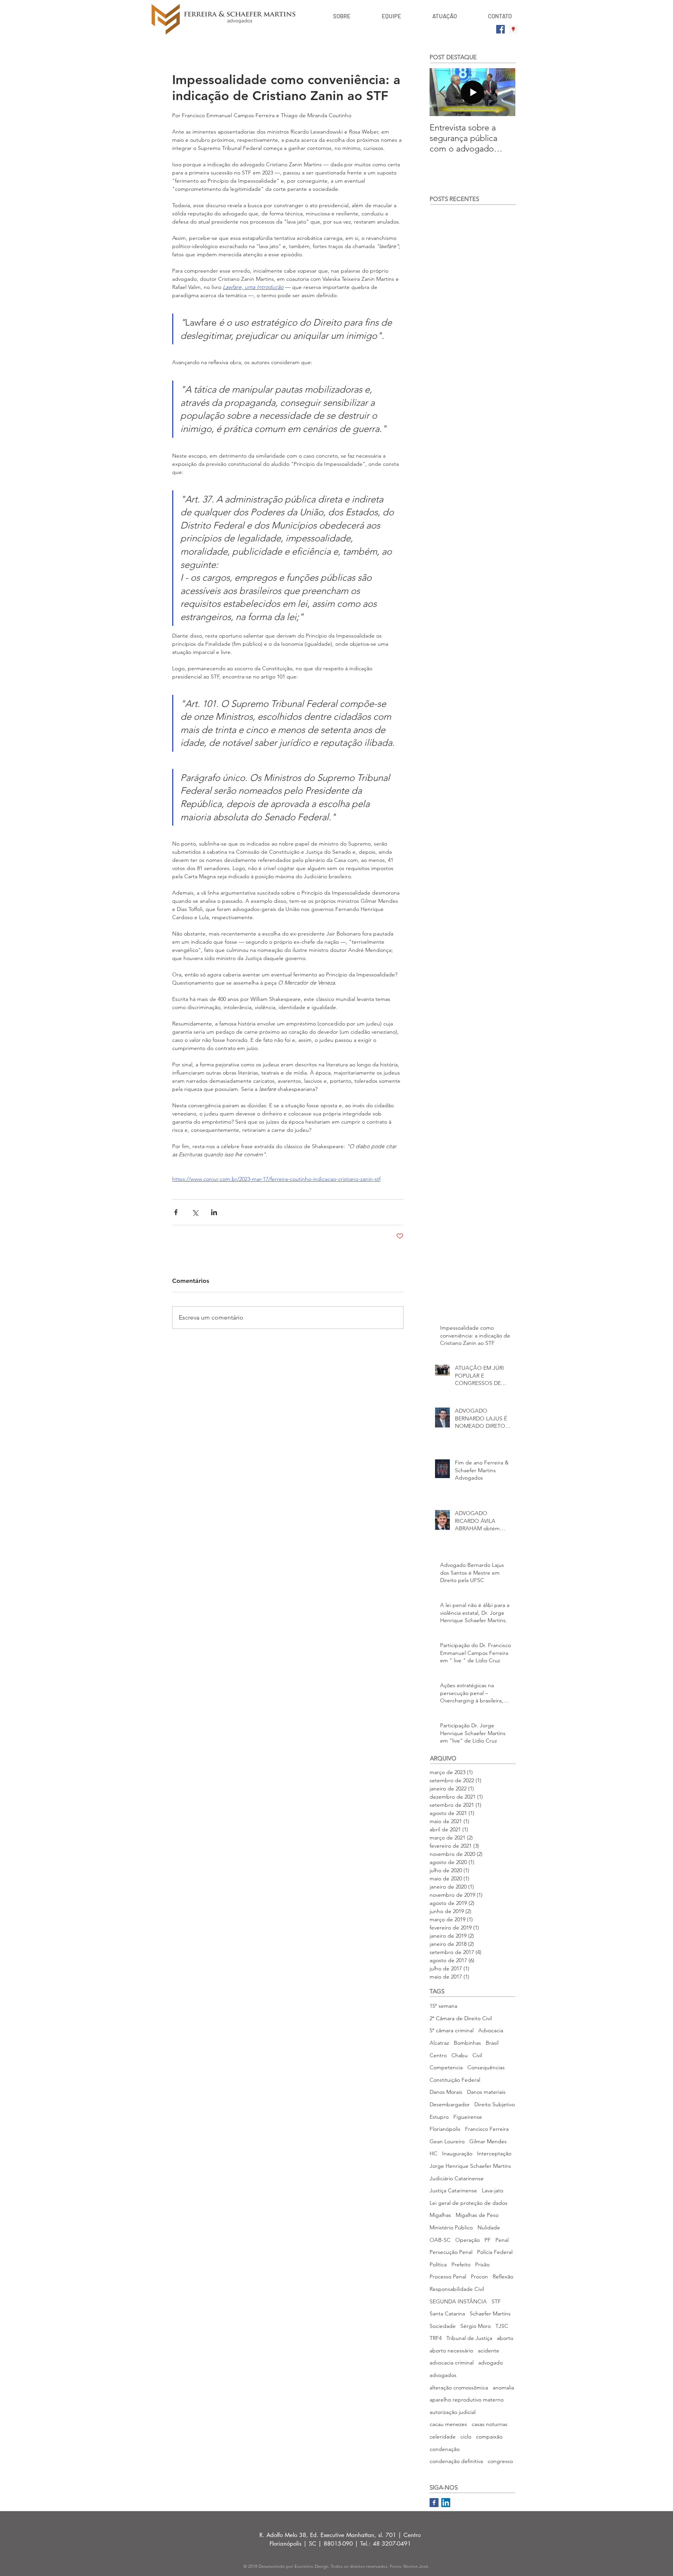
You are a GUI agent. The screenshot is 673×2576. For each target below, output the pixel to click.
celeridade (443, 2437)
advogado (491, 2363)
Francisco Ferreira (487, 2129)
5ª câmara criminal (452, 2030)
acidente (489, 2350)
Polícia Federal (495, 2252)
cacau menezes (448, 2424)
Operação (468, 2240)
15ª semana (443, 2006)
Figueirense (468, 2117)
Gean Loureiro (447, 2141)
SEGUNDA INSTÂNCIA (458, 2301)
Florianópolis (445, 2129)
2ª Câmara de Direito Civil (461, 2018)
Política (438, 2264)
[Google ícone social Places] (513, 29)
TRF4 (436, 2338)
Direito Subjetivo (495, 2104)
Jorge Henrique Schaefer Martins (470, 2166)
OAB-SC (440, 2240)
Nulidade (489, 2227)
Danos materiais (486, 2092)
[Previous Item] (442, 92)
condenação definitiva (456, 2461)
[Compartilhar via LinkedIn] (214, 1212)
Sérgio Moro (476, 2326)
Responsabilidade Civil (457, 2289)
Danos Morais (446, 2092)
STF (496, 2301)
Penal (502, 2240)
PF (488, 2240)
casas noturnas (490, 2424)
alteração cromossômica (459, 2387)
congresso (500, 2461)
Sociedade (443, 2326)
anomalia (503, 2387)
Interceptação (494, 2153)
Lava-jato (492, 2190)
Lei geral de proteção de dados (469, 2203)
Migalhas (440, 2215)
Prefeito (461, 2264)
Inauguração (457, 2153)
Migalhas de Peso (477, 2215)
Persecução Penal (451, 2252)
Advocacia (491, 2030)
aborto (505, 2338)
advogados (443, 2375)
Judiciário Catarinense (457, 2178)
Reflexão (503, 2276)
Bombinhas (467, 2043)
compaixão (489, 2437)
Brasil (492, 2043)
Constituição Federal (455, 2080)
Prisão (482, 2264)
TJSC (502, 2326)
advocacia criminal (452, 2363)
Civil (477, 2055)
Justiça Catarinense (453, 2190)
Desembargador (450, 2104)
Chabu (460, 2055)
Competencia (446, 2067)
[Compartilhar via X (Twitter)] (195, 1212)
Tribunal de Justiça (469, 2338)
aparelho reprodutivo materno (467, 2400)
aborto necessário (451, 2350)
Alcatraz (439, 2043)
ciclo (466, 2437)
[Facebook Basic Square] (434, 2503)
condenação (445, 2449)
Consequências (486, 2067)
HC (433, 2153)
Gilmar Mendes (488, 2141)
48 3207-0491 (392, 2543)
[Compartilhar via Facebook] (176, 1212)
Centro (438, 2055)
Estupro (439, 2117)
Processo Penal (448, 2276)
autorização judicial (453, 2412)
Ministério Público (451, 2227)
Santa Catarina (447, 2313)
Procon (479, 2276)
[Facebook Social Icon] (500, 29)
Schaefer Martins (490, 2313)
